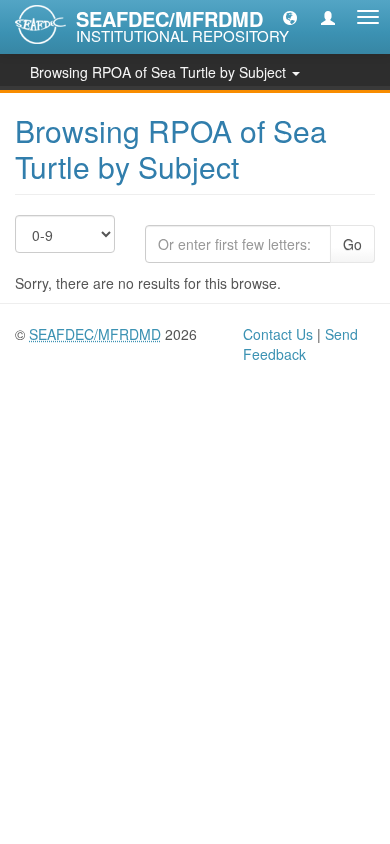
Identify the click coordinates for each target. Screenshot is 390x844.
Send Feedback (300, 344)
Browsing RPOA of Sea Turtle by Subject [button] (160, 72)
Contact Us (278, 334)
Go (352, 244)
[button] (290, 17)
